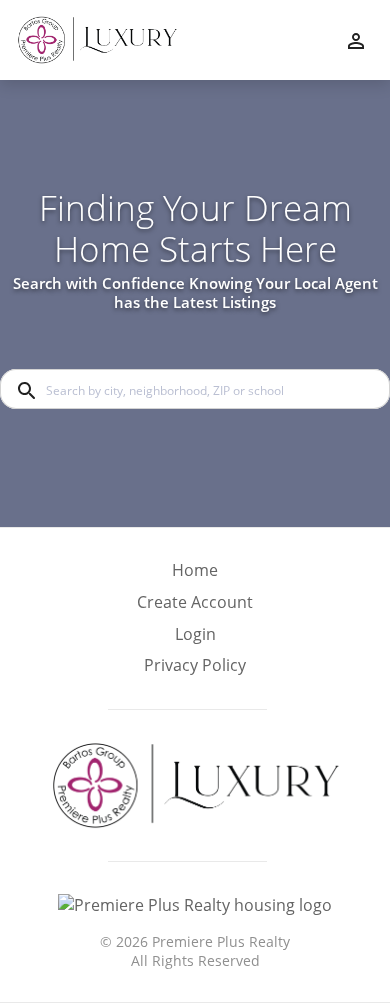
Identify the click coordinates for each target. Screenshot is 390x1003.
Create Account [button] (195, 602)
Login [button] (195, 634)
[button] (195, 640)
